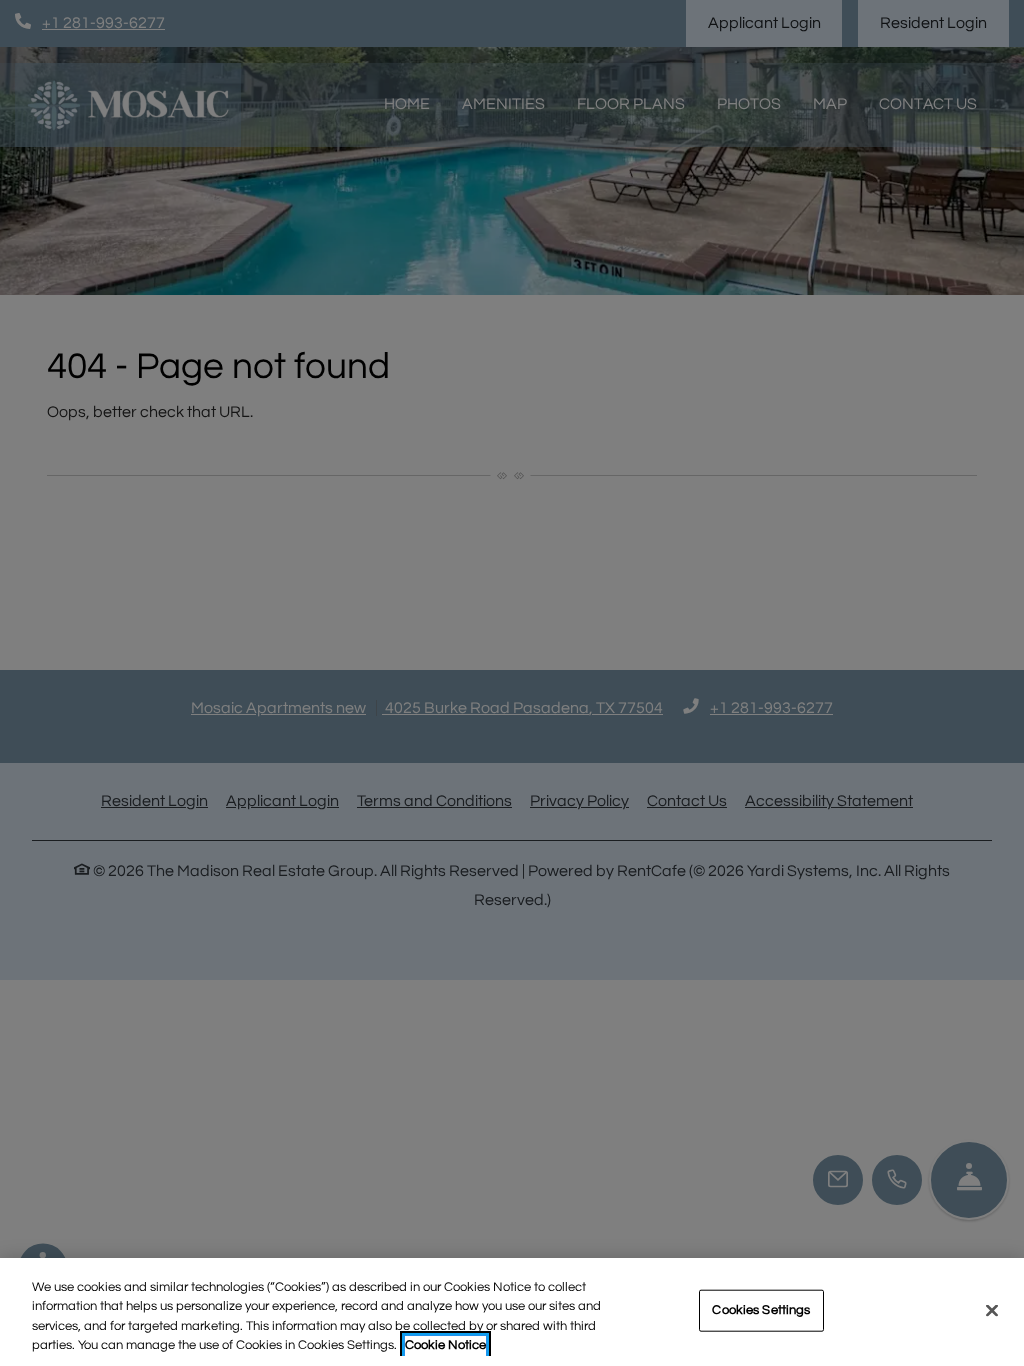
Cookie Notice (445, 1345)
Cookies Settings (761, 1310)
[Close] (992, 1310)
